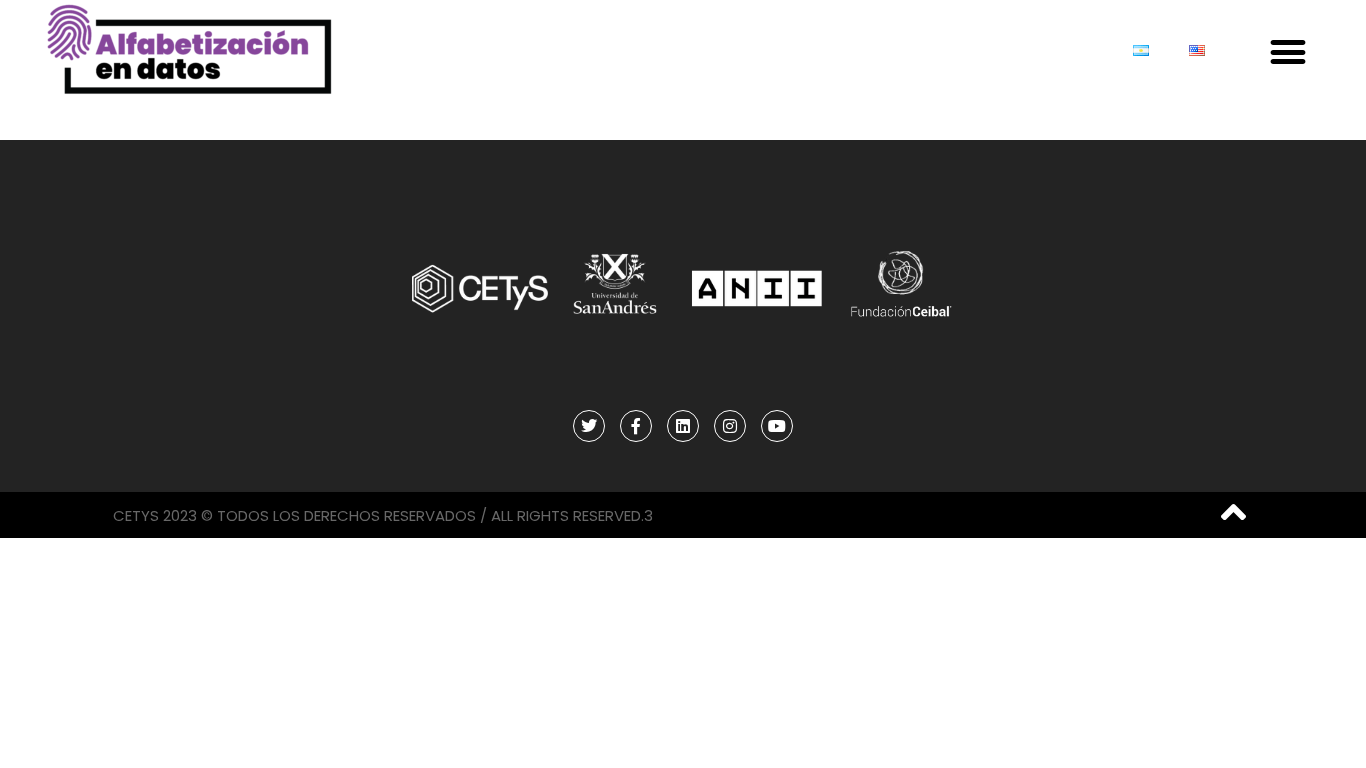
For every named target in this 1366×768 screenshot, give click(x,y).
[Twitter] (589, 426)
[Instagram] (730, 426)
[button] (1287, 52)
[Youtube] (777, 426)
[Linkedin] (683, 426)
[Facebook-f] (636, 426)
